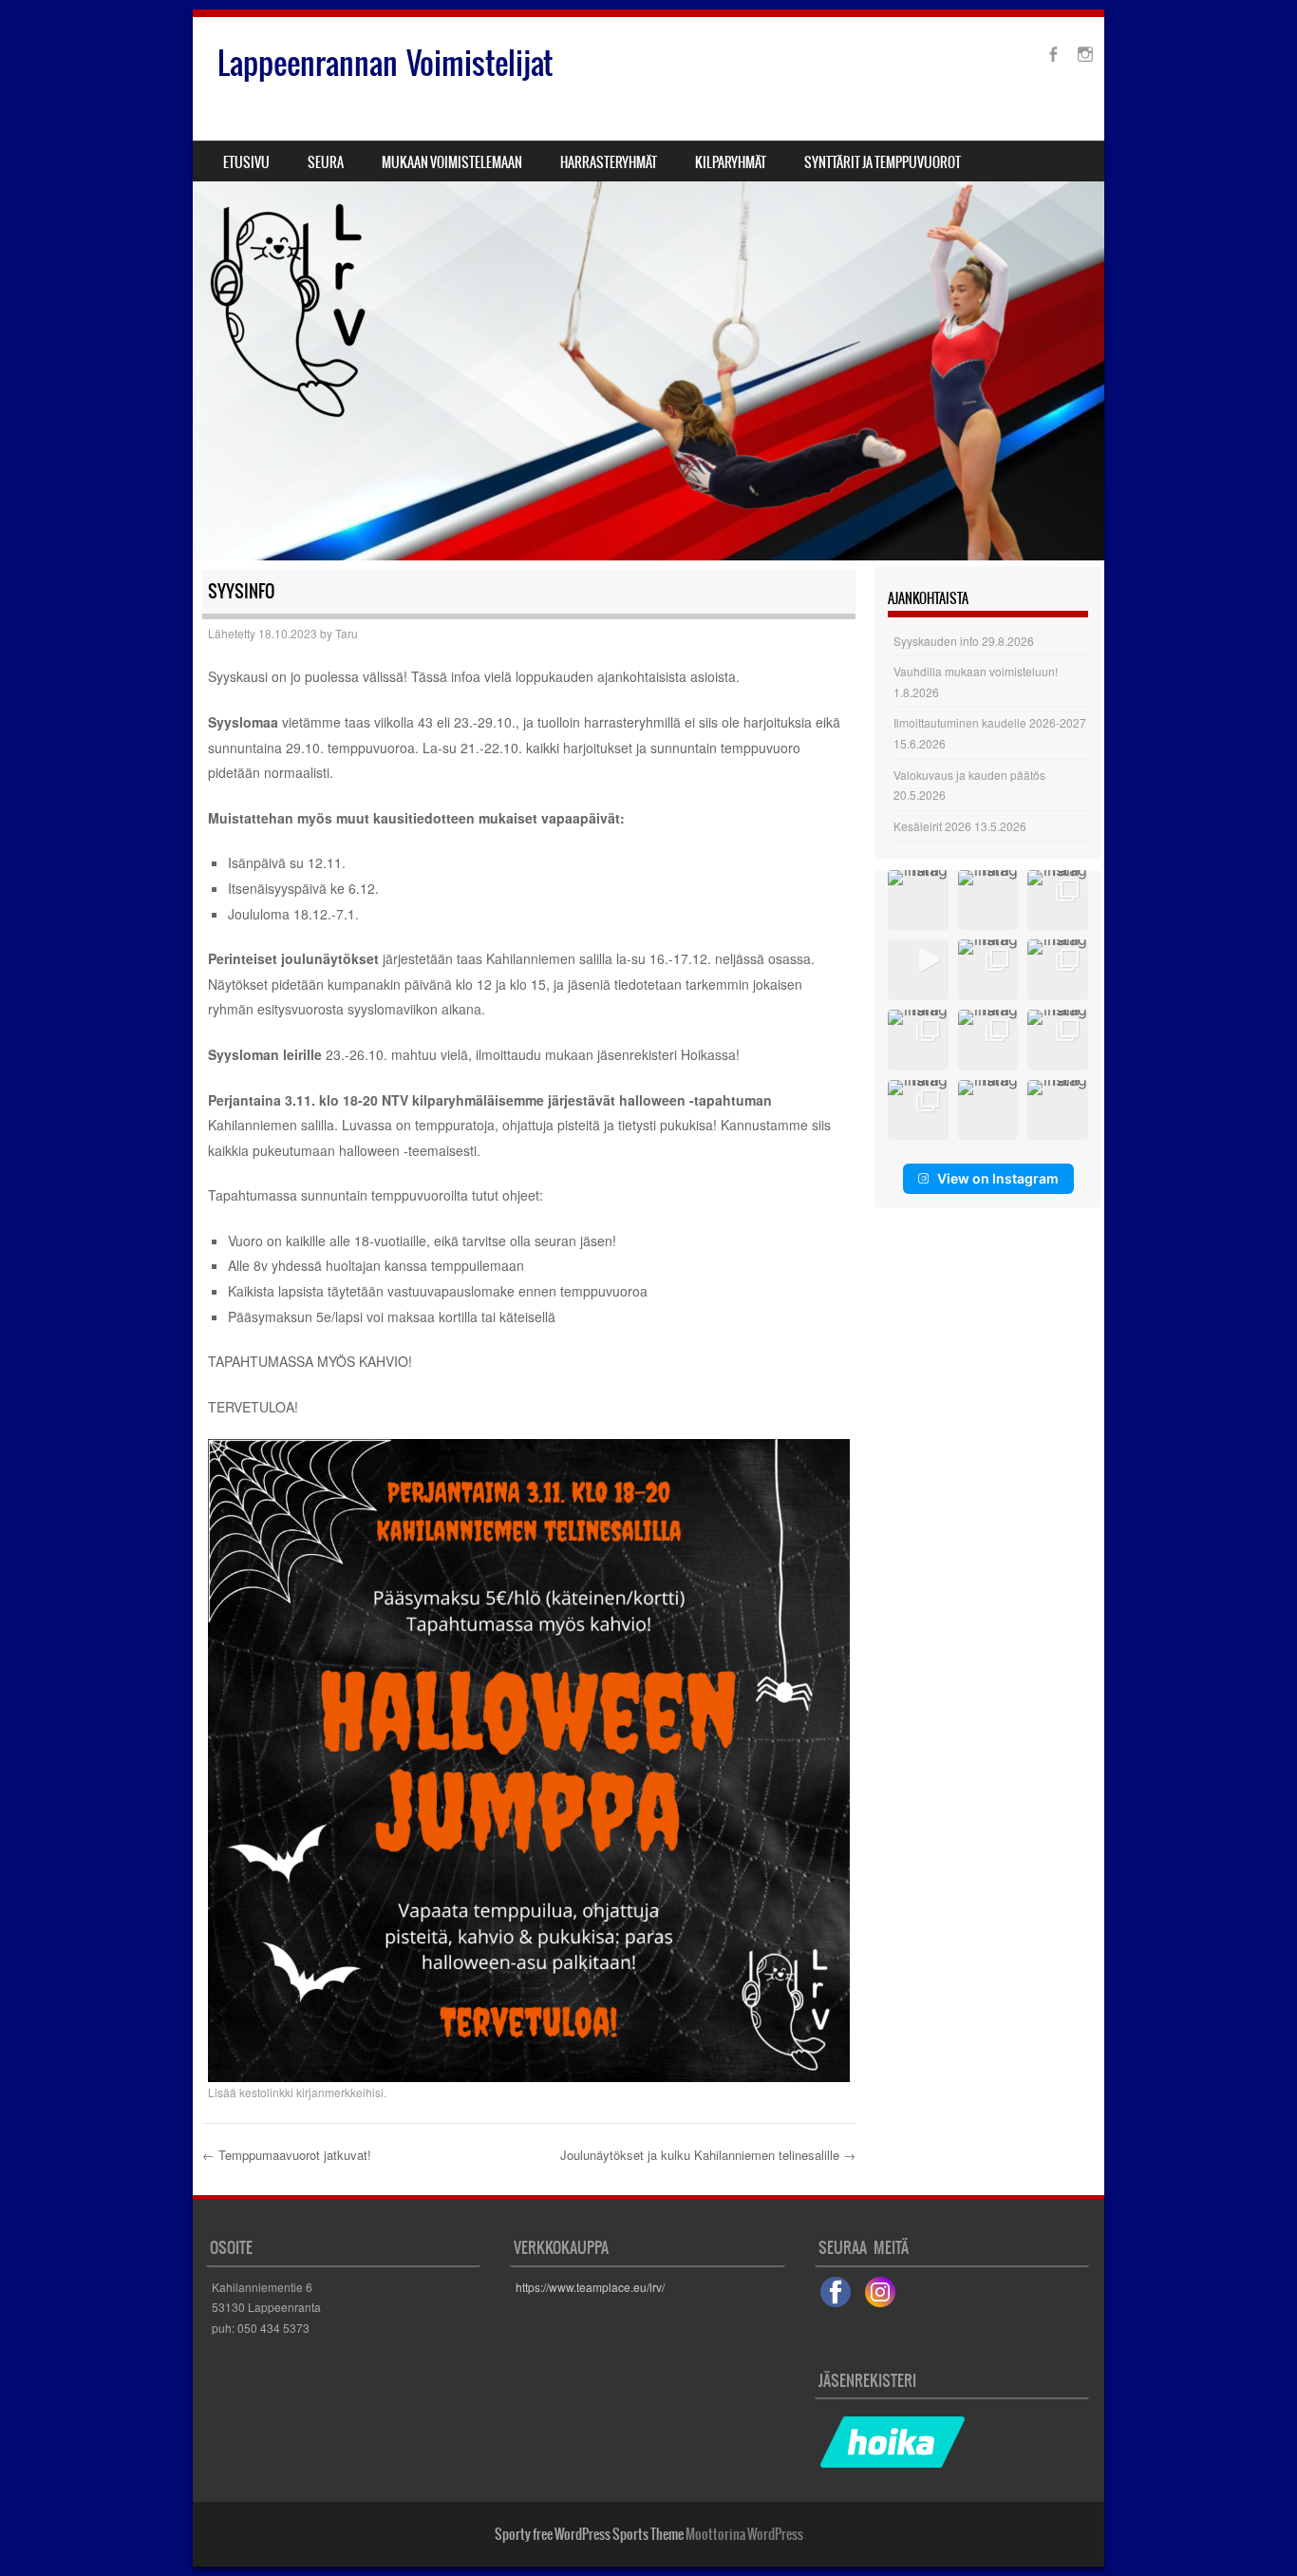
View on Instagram (998, 1178)
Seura (326, 162)
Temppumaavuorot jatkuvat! (287, 2155)
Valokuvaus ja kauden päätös (969, 775)
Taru (347, 633)
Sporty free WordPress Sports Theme (589, 2534)
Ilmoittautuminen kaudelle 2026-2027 (990, 722)
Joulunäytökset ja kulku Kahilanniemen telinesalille (708, 2155)
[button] (918, 900)
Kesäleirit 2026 (932, 826)
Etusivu (246, 162)
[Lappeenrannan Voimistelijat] (648, 289)
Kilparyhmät (731, 162)
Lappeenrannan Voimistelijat (385, 63)
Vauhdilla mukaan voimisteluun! (976, 671)
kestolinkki (266, 2092)
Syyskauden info (936, 641)
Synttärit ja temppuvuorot (883, 162)
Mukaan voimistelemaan (452, 162)
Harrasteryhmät (609, 162)
